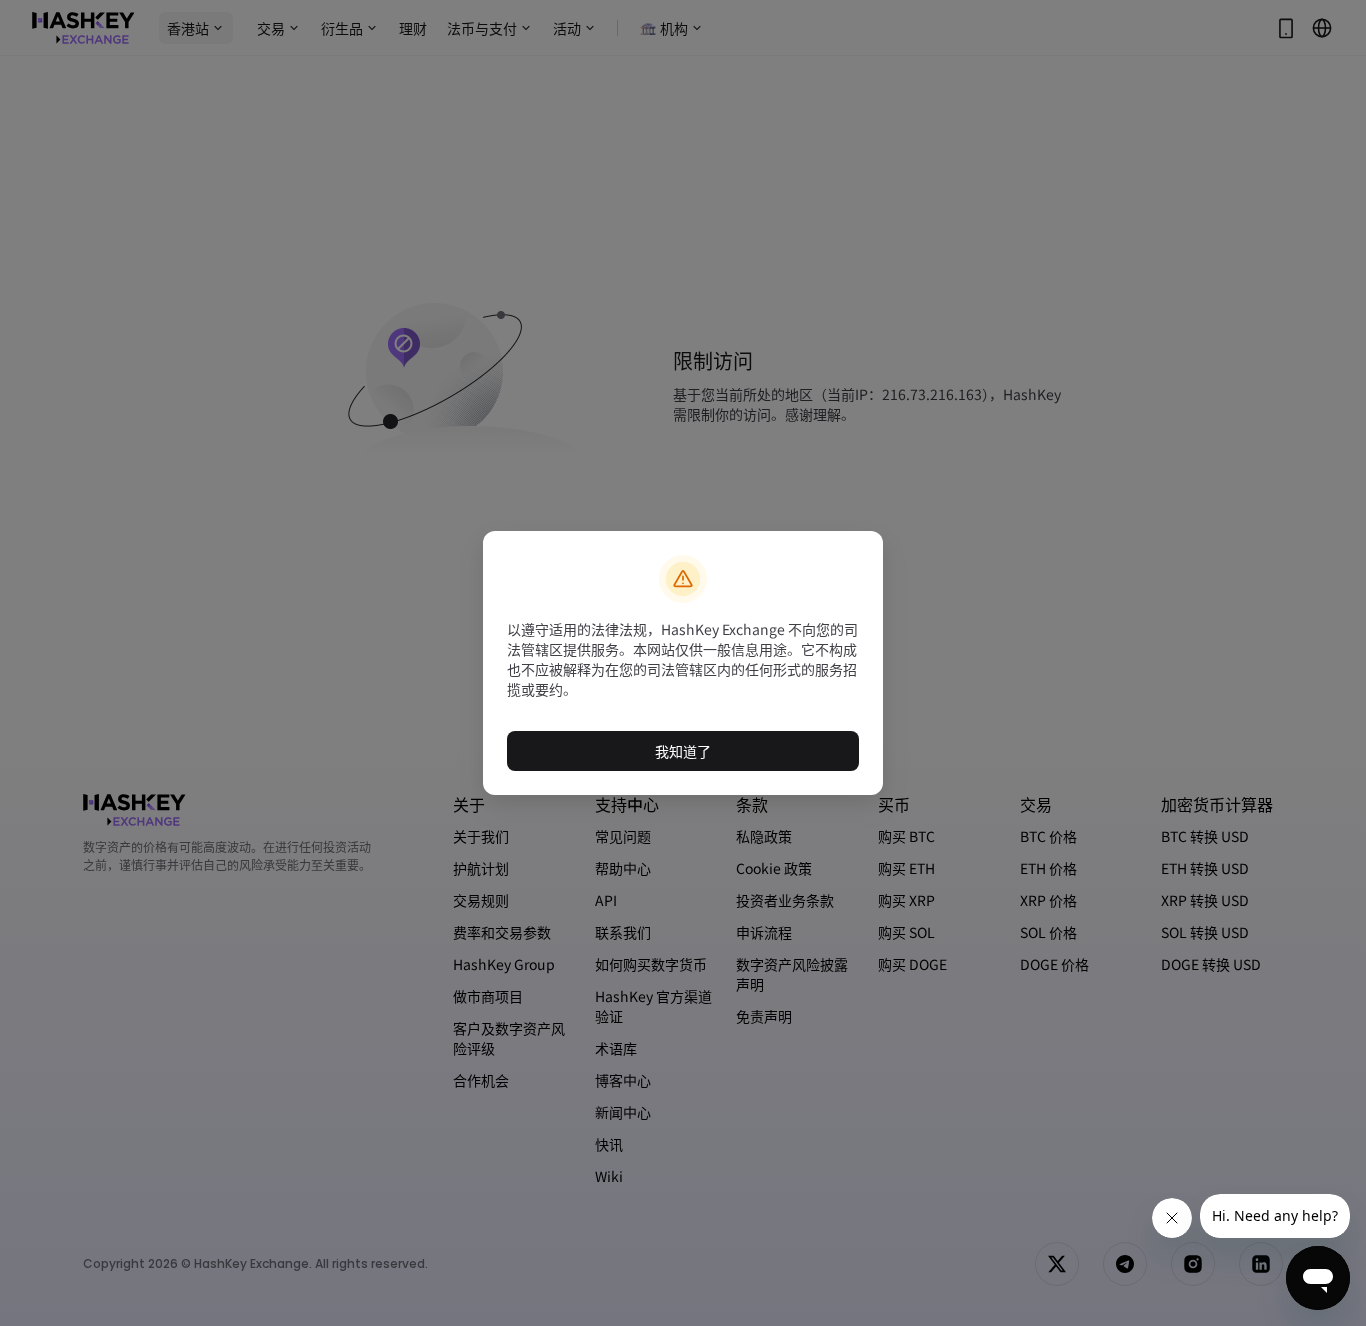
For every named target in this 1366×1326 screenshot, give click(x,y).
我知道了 (683, 751)
